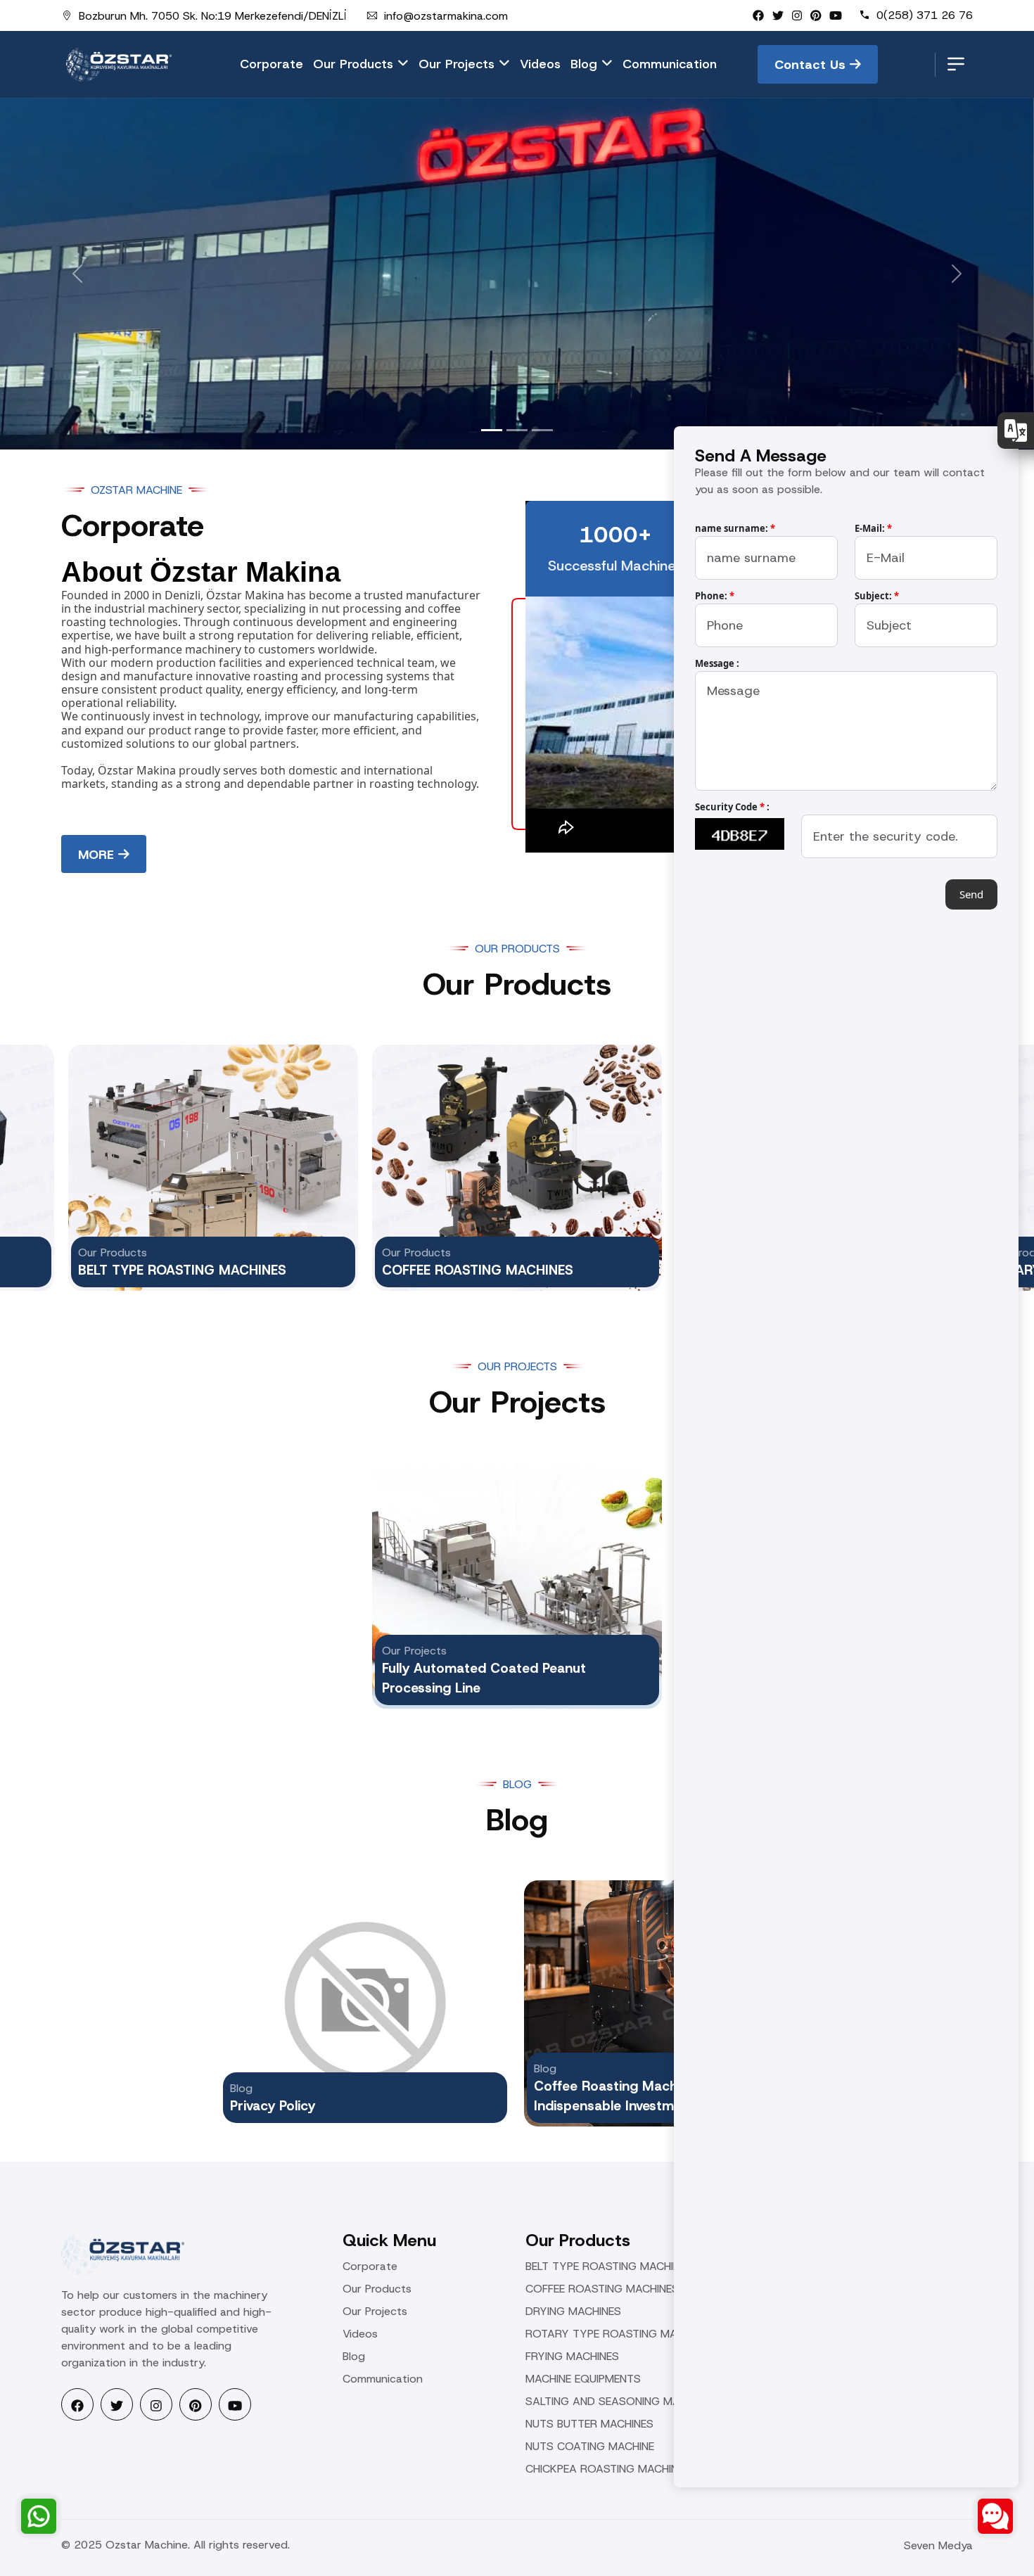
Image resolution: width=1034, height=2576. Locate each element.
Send (971, 894)
